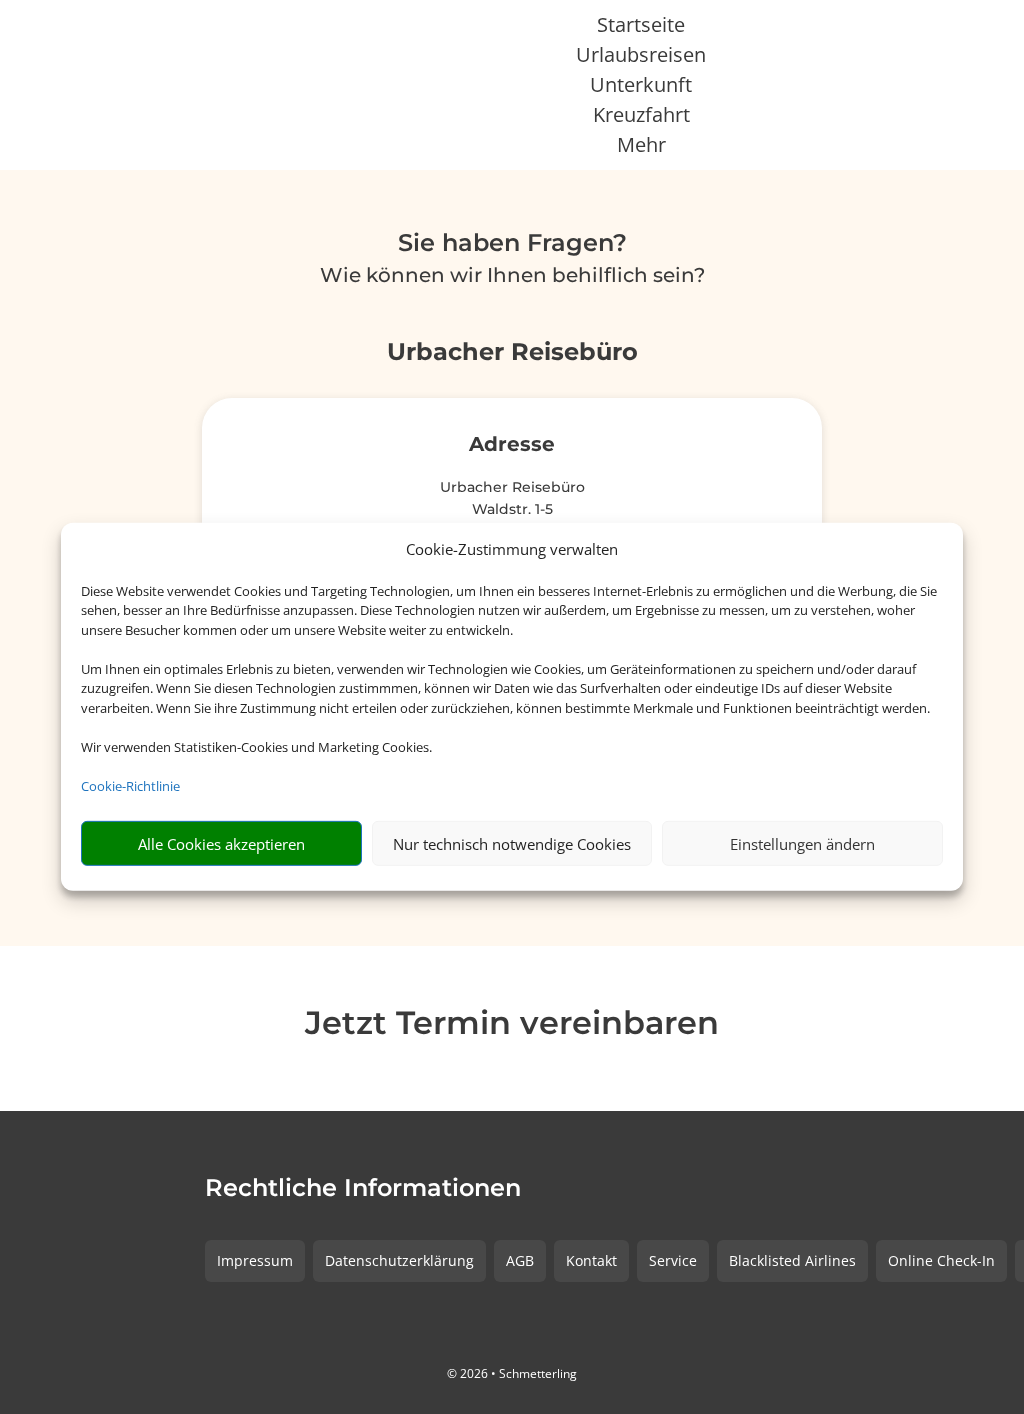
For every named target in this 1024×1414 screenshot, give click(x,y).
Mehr (641, 148)
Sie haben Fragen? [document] (512, 244)
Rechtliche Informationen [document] (363, 1189)
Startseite (641, 28)
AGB (520, 1260)
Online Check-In (941, 1260)
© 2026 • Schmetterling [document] (512, 1373)
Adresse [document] (512, 445)
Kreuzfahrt (641, 118)
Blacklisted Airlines (792, 1260)
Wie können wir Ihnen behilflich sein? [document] (512, 276)
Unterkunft (641, 88)
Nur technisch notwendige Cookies (512, 844)
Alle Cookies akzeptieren (221, 844)
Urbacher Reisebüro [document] (512, 353)
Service (673, 1260)
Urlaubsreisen (641, 58)
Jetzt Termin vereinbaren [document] (512, 1024)
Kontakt (591, 1260)
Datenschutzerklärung (399, 1260)
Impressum (255, 1260)
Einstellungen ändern (802, 844)
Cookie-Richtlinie (130, 786)
